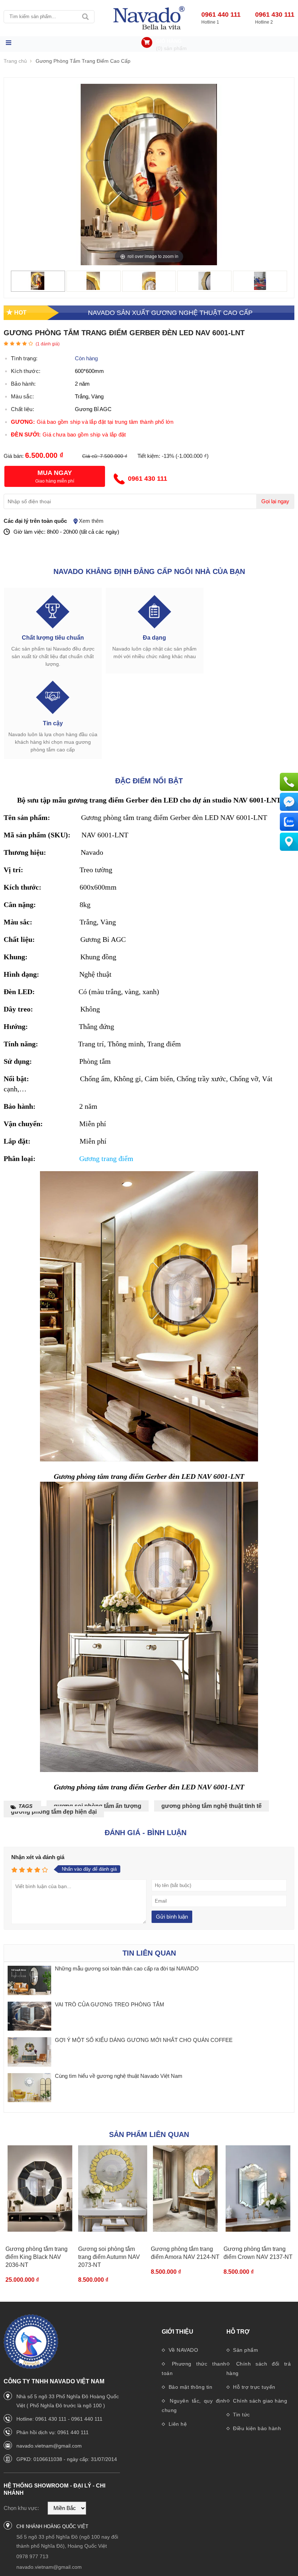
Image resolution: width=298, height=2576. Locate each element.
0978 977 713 (32, 2556)
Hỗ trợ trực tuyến (253, 2387)
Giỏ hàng (169, 41)
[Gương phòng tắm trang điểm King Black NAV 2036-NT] (40, 2189)
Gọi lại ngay (275, 501)
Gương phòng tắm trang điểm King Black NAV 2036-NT (37, 2257)
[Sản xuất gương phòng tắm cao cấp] (149, 18)
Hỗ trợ (238, 2332)
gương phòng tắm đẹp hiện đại (54, 1812)
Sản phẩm (245, 2350)
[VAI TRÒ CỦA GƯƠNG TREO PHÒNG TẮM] (29, 2017)
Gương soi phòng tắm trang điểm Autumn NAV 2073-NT (109, 2257)
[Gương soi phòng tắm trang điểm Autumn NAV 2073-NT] (113, 2189)
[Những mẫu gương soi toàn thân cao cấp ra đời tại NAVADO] (29, 1981)
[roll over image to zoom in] (149, 174)
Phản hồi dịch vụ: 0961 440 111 (53, 2432)
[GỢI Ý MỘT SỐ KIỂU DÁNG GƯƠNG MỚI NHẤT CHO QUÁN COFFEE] (29, 2052)
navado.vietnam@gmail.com (49, 2446)
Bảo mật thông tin (190, 2387)
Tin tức (241, 2415)
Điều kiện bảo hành (256, 2428)
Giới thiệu (178, 2332)
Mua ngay (55, 473)
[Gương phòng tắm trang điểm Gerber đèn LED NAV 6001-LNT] (38, 288)
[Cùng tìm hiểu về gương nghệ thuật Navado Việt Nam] (29, 2088)
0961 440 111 (221, 15)
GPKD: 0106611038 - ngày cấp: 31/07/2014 (67, 2459)
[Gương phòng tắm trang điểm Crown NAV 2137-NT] (258, 2189)
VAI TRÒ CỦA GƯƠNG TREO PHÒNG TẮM (110, 2004)
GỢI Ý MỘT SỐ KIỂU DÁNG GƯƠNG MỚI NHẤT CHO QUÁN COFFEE (144, 2040)
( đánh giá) (48, 344)
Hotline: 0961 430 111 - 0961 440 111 (59, 2419)
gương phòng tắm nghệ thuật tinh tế (212, 1806)
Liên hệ (177, 2424)
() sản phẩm (171, 48)
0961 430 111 (275, 15)
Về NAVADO (182, 2350)
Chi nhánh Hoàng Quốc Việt (52, 2526)
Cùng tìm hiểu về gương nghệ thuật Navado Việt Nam (119, 2076)
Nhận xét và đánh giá (38, 1857)
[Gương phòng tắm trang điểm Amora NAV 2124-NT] (185, 2189)
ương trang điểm (109, 1158)
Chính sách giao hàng (259, 2401)
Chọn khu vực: (21, 2508)
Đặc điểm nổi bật (149, 781)
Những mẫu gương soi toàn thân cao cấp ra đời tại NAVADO (127, 1968)
